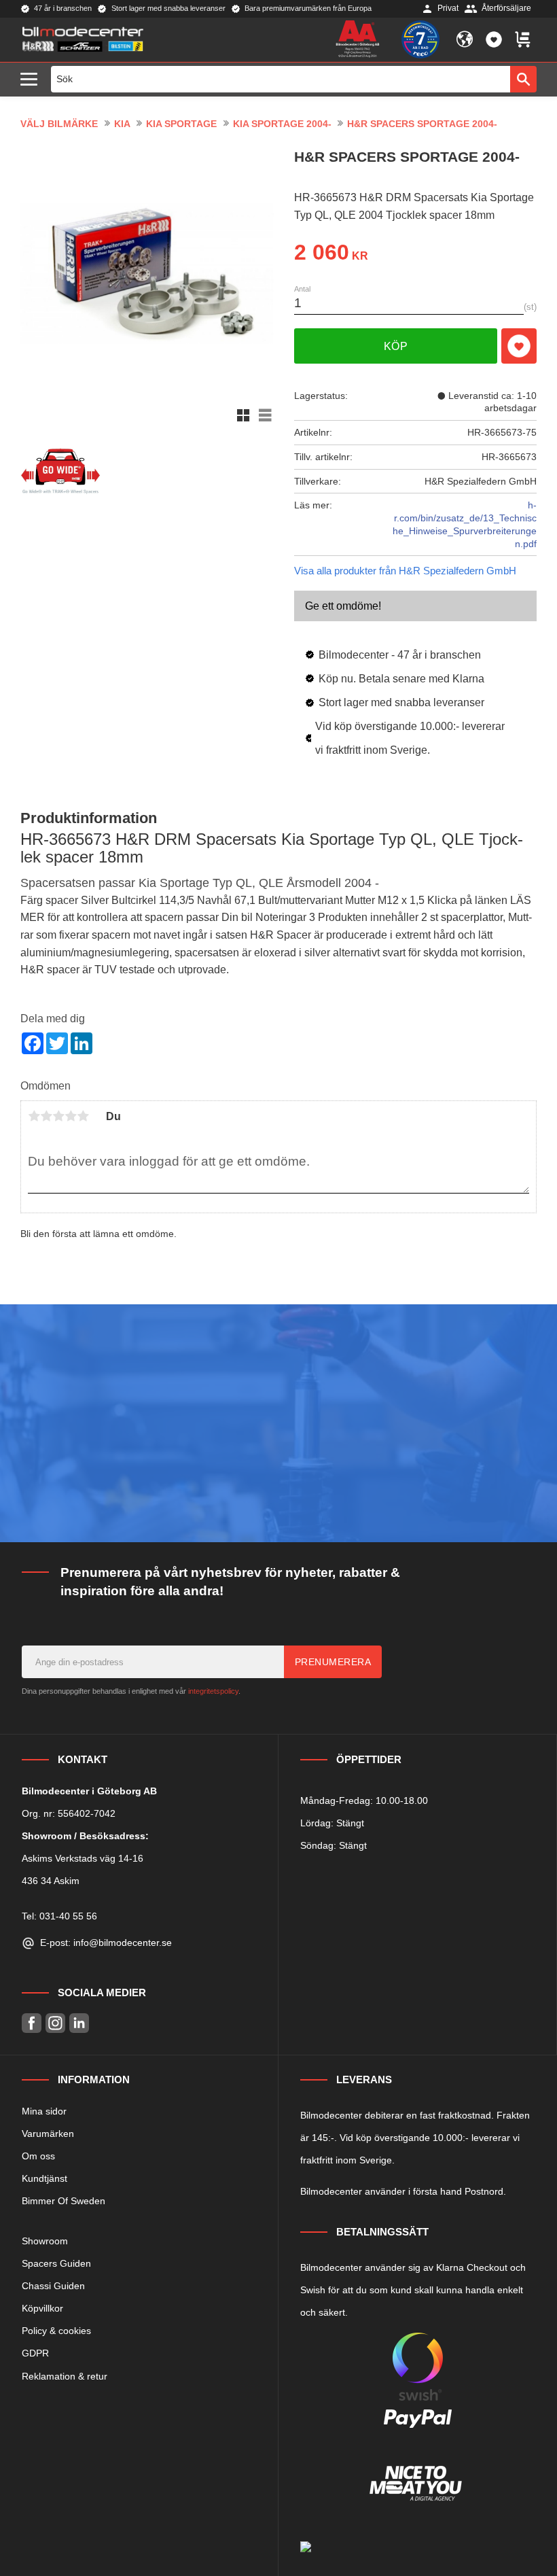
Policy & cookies (56, 2331)
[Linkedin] (79, 2023)
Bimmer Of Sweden (64, 2201)
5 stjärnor (83, 1116)
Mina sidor (44, 2111)
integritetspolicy (213, 1691)
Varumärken (48, 2134)
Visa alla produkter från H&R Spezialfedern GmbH (405, 571)
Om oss (38, 2156)
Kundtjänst (44, 2178)
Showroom (45, 2241)
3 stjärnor (58, 1116)
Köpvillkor (42, 2308)
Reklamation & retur (65, 2376)
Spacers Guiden (56, 2263)
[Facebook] (32, 2023)
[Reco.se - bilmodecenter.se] (420, 39)
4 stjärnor (71, 1116)
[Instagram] (55, 2023)
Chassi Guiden (53, 2286)
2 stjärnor (46, 1116)
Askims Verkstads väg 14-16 (83, 1858)
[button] (32, 80)
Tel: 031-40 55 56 (59, 1916)
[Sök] (523, 79)
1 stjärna (34, 1116)
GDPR (35, 2353)
